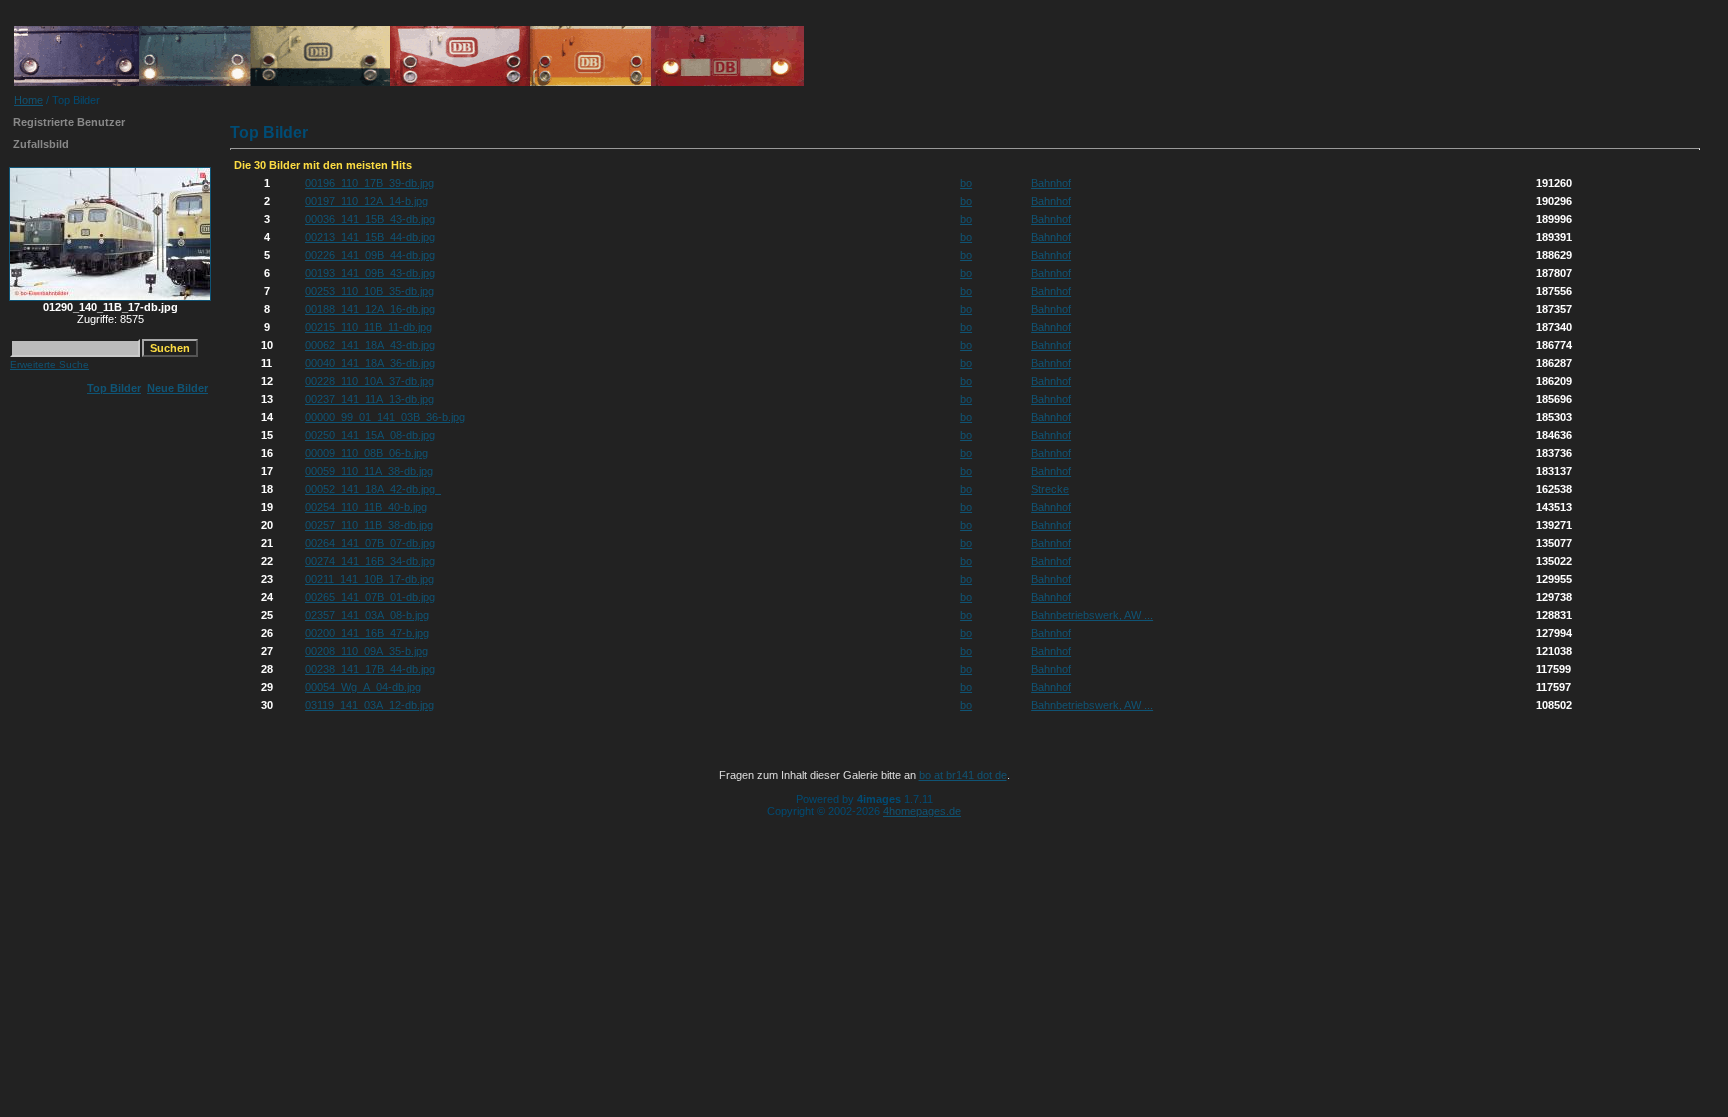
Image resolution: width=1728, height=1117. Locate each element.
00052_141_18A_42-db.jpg (373, 489)
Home (28, 100)
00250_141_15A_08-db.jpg (370, 435)
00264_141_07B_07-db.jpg (370, 543)
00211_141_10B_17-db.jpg (369, 579)
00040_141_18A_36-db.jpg (370, 363)
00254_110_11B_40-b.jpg (366, 507)
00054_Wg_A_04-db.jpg (363, 687)
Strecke (1050, 489)
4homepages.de (922, 811)
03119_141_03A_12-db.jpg (369, 705)
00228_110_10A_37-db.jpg (369, 381)
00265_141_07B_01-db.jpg (370, 597)
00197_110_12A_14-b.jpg (366, 201)
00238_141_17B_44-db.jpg (370, 669)
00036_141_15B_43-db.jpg (370, 219)
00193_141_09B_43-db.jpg (370, 273)
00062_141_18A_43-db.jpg (370, 345)
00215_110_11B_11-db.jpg (368, 327)
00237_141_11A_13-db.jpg (369, 399)
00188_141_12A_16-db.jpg (370, 309)
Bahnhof (1051, 183)
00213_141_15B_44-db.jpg (370, 237)
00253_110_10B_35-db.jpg (369, 291)
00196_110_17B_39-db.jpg (369, 183)
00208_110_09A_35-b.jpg (366, 651)
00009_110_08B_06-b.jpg (366, 453)
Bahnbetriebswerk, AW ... (1092, 615)
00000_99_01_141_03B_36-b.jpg (385, 417)
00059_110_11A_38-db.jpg (369, 471)
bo (966, 183)
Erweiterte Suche (49, 364)
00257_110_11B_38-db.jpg (369, 525)
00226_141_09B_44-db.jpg (370, 255)
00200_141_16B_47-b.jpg (367, 633)
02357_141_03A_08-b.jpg (367, 615)
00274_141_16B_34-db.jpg (370, 561)
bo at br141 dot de (963, 775)
